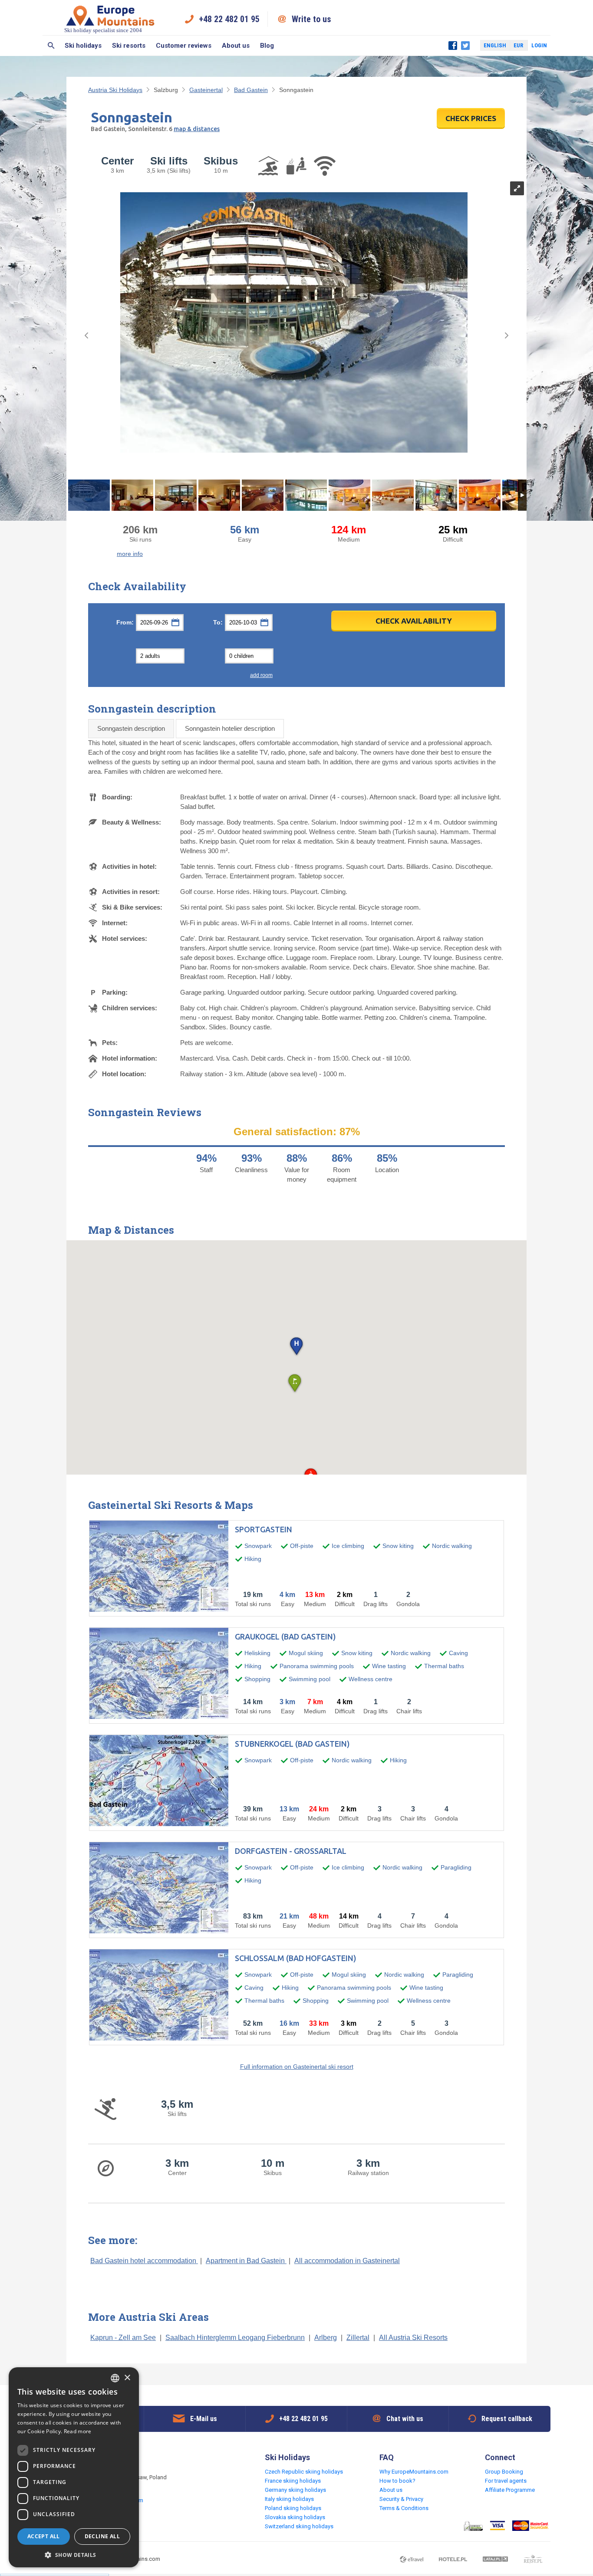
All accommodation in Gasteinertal (347, 2261)
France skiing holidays (293, 2481)
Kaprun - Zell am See (123, 2338)
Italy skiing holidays (289, 2499)
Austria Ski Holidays (115, 90)
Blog (267, 46)
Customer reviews (184, 46)
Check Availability (414, 621)
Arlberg (326, 2338)
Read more (78, 2431)
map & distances (197, 129)
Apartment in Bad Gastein (246, 2261)
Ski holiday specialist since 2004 (103, 30)
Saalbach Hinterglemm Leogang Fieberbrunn (235, 2338)
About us (236, 46)
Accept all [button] (44, 2536)
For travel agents (506, 2481)
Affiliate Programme (510, 2490)
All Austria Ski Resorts (413, 2338)
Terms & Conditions (404, 2508)
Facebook (453, 46)
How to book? (397, 2481)
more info (130, 554)
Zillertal (358, 2338)
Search (51, 46)
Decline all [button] (102, 2536)
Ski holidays (83, 46)
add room (261, 675)
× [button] (127, 2378)
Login (539, 45)
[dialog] (74, 2467)
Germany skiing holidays (295, 2490)
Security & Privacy (401, 2499)
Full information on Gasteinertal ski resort (297, 2067)
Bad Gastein (251, 90)
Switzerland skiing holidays (299, 2526)
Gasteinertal (206, 90)
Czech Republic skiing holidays (304, 2472)
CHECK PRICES (471, 118)
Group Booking (504, 2472)
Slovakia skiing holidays (295, 2517)
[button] (296, 1347)
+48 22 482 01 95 (229, 19)
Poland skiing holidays (293, 2508)
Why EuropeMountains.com (414, 2472)
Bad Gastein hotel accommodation (144, 2261)
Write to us (311, 19)
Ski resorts (129, 46)
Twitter (465, 46)
